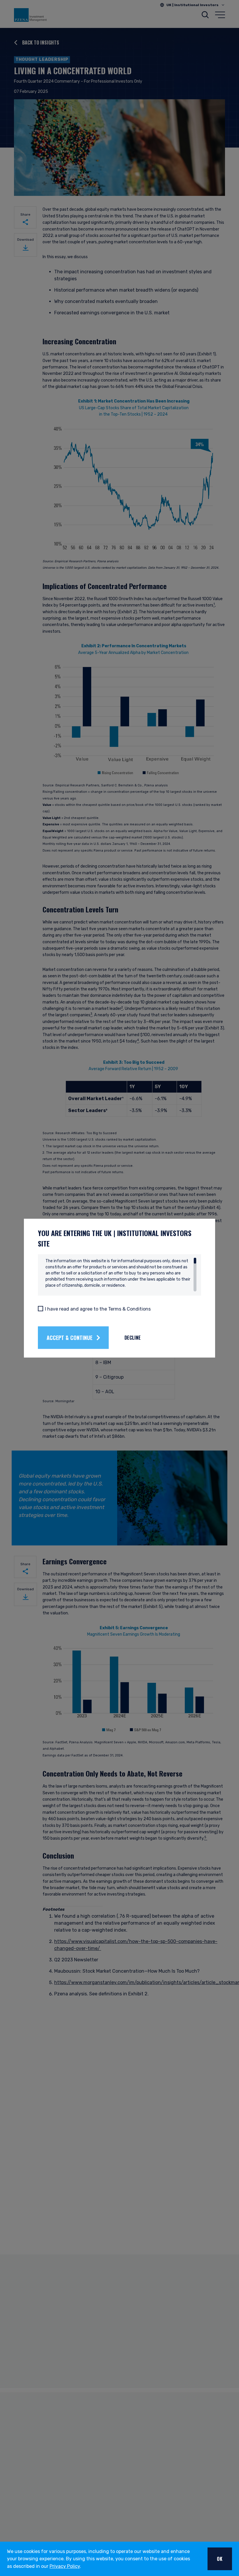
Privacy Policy (65, 2566)
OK (220, 2559)
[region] (121, 1274)
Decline (133, 1338)
